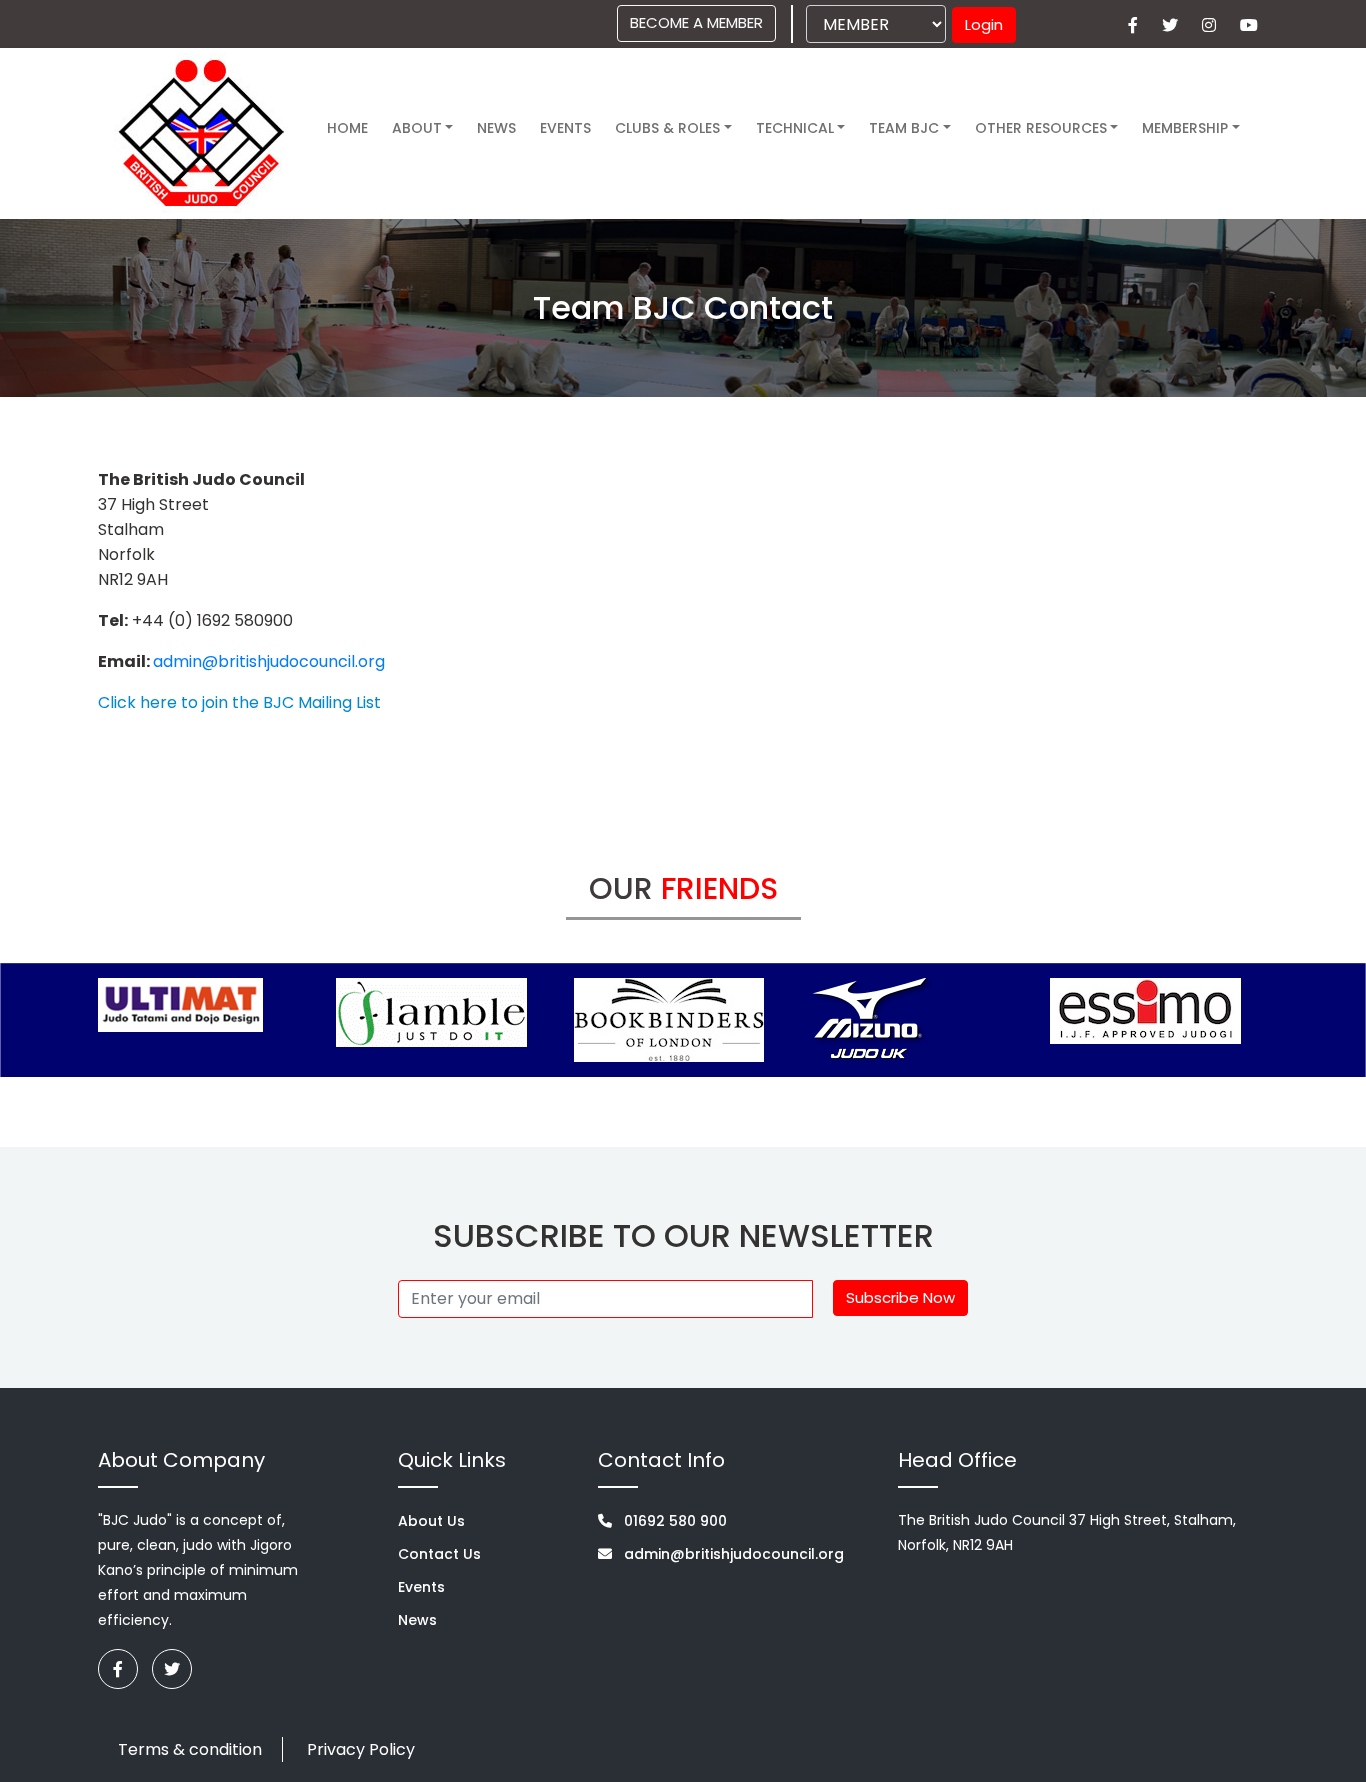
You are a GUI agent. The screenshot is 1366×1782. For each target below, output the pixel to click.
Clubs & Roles (667, 128)
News (496, 128)
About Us (431, 1521)
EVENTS (565, 128)
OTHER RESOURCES (1041, 128)
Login (984, 24)
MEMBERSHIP (1185, 128)
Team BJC (904, 128)
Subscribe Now (900, 1297)
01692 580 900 (673, 1521)
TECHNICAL (795, 128)
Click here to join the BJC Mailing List (239, 702)
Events (421, 1587)
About (417, 128)
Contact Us (439, 1554)
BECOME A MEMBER (696, 22)
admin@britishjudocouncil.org (269, 661)
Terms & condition (190, 1749)
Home (347, 128)
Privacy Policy (361, 1749)
